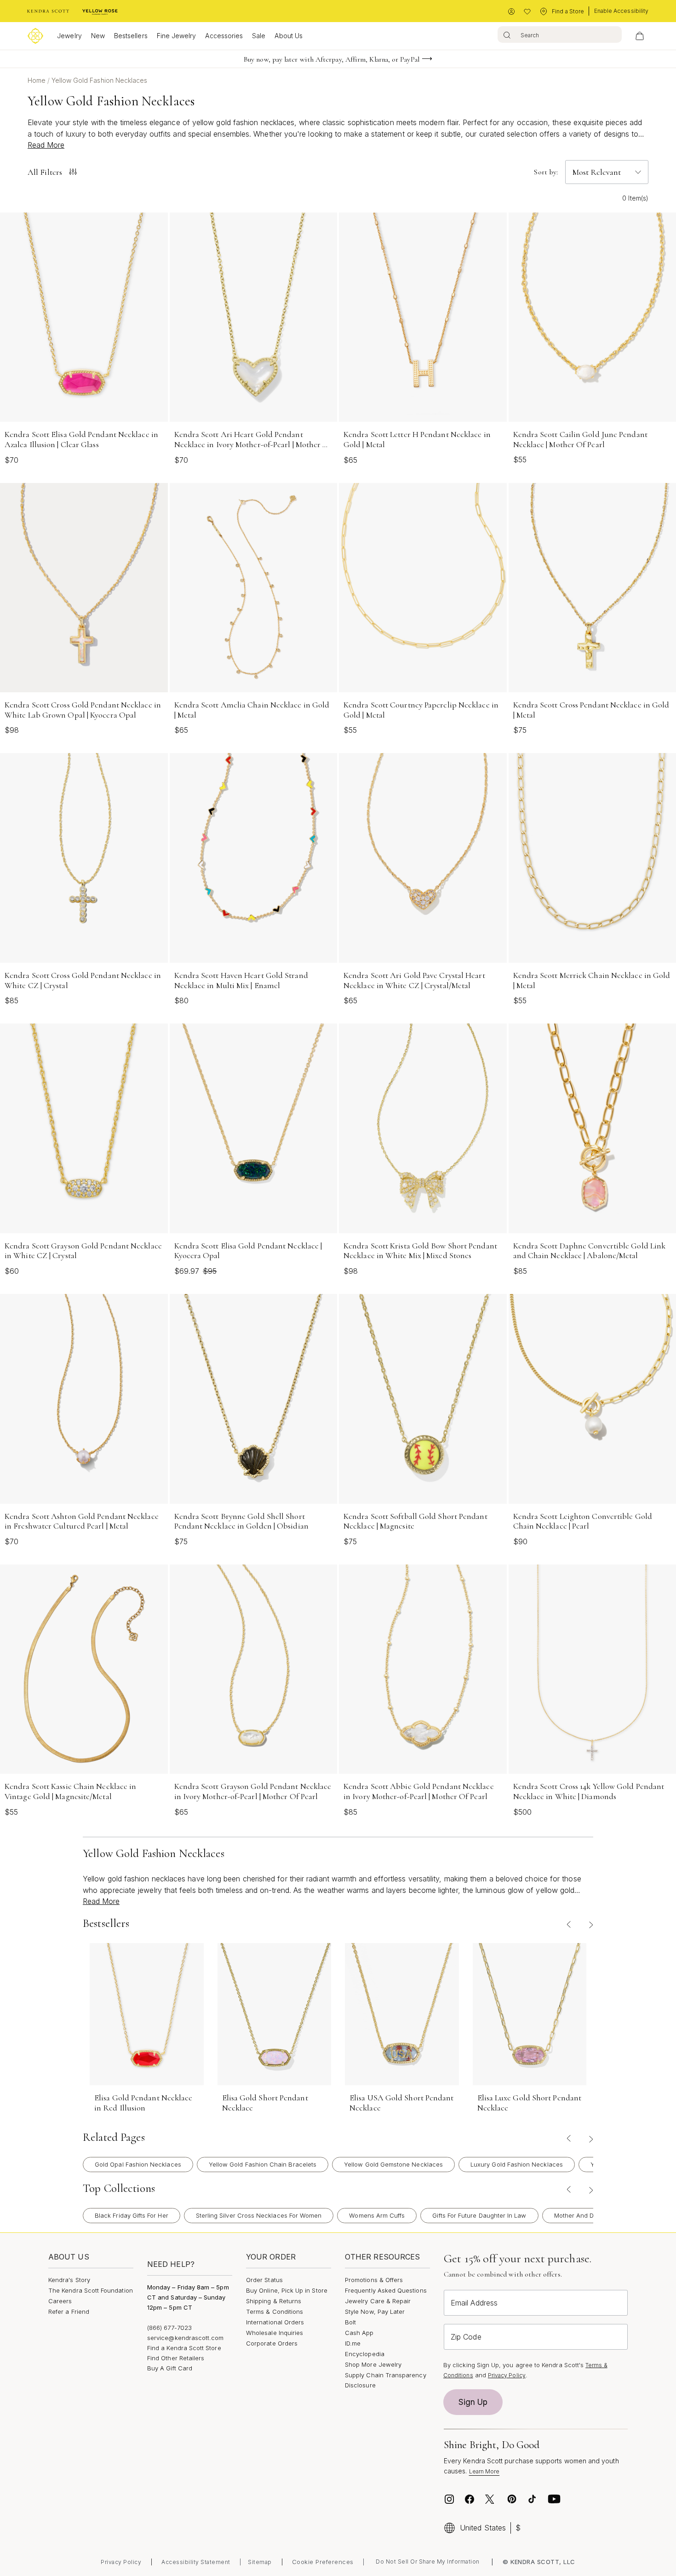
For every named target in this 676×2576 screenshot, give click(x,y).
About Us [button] (289, 36)
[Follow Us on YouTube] (554, 2499)
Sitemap (260, 2562)
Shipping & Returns (274, 2301)
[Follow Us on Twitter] (491, 2499)
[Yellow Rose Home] (100, 11)
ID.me (353, 2343)
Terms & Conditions (275, 2311)
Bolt (350, 2322)
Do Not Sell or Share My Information (428, 2562)
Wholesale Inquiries (275, 2333)
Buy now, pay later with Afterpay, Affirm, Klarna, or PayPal (332, 59)
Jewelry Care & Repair (378, 2301)
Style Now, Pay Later (375, 2311)
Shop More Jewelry (373, 2364)
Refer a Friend (69, 2311)
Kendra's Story (69, 2280)
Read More (46, 145)
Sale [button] (259, 36)
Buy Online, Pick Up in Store (287, 2290)
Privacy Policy (507, 2375)
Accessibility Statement (196, 2562)
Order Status (264, 2280)
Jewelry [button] (69, 36)
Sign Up (473, 2402)
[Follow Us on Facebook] (470, 2499)
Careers (60, 2301)
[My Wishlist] (527, 12)
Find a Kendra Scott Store (184, 2348)
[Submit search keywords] (507, 34)
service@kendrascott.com (186, 2338)
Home (37, 80)
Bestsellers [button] (131, 36)
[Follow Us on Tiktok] (532, 2499)
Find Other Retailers (176, 2358)
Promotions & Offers (374, 2280)
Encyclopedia (365, 2354)
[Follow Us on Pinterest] (512, 2499)
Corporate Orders (272, 2343)
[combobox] (560, 34)
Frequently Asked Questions (386, 2290)
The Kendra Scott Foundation (91, 2290)
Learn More (484, 2471)
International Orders (275, 2322)
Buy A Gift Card (170, 2368)
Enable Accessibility (621, 11)
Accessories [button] (224, 36)
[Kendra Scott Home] (48, 11)
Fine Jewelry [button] (177, 36)
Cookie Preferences (323, 2562)
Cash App (359, 2333)
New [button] (98, 36)
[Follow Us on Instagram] (449, 2499)
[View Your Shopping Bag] (640, 36)
